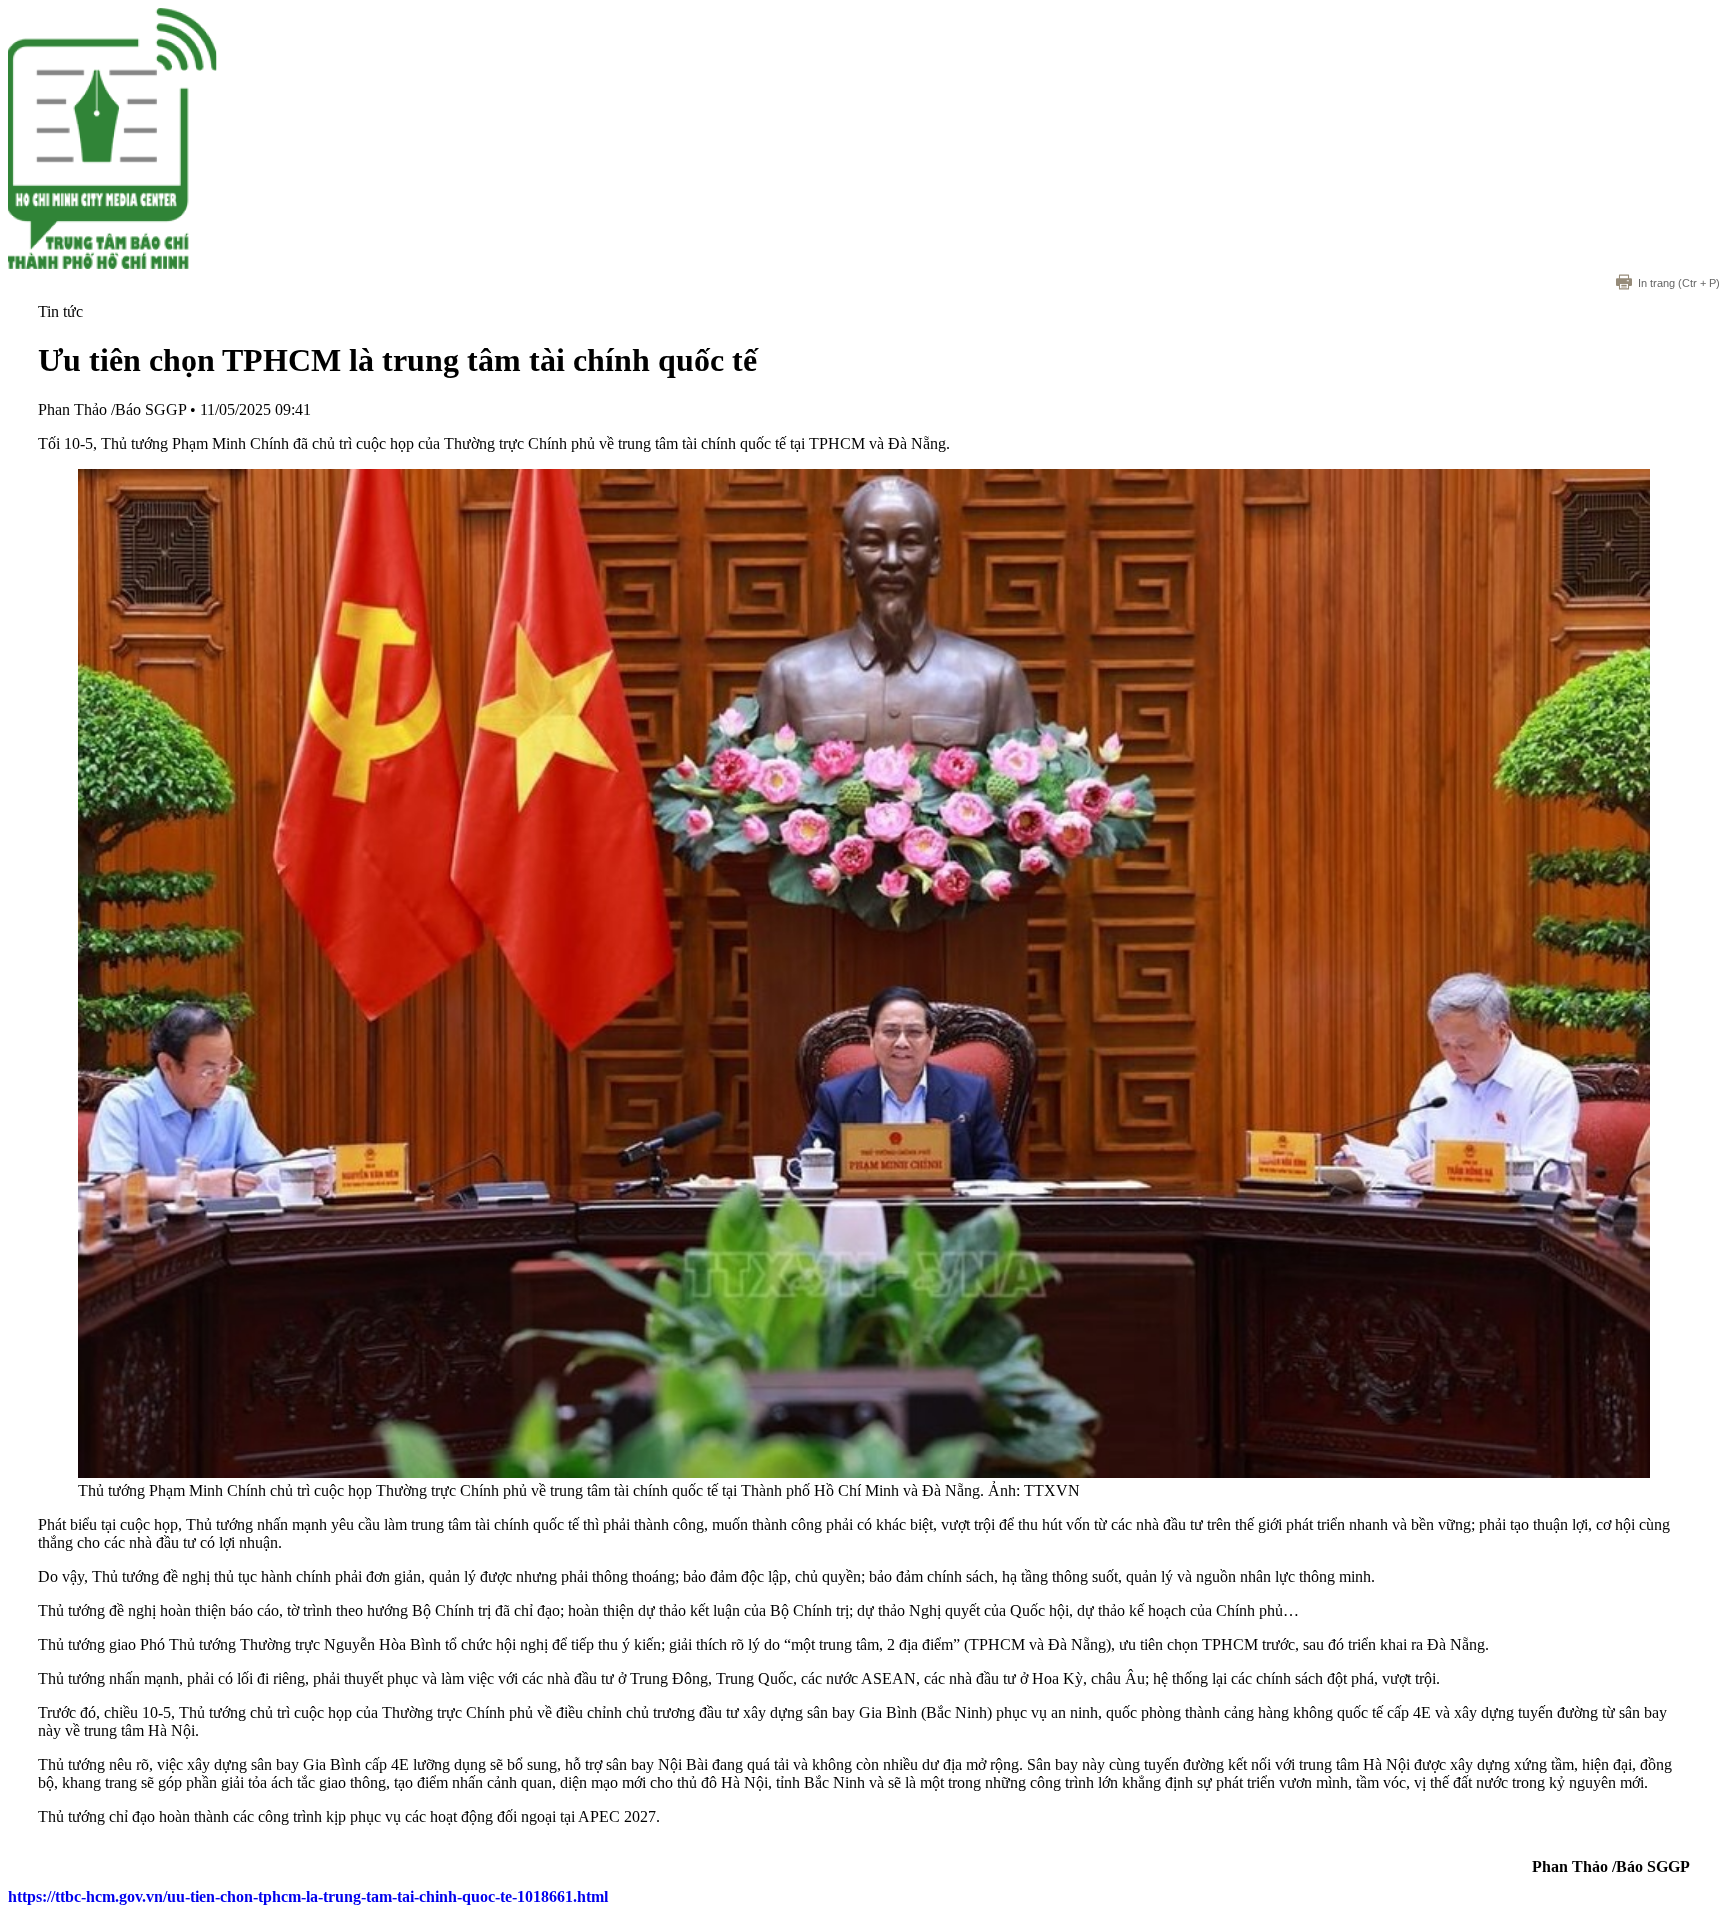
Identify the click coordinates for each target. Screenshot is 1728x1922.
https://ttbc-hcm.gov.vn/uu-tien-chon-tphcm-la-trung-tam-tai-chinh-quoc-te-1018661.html (308, 1896)
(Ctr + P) (1679, 283)
